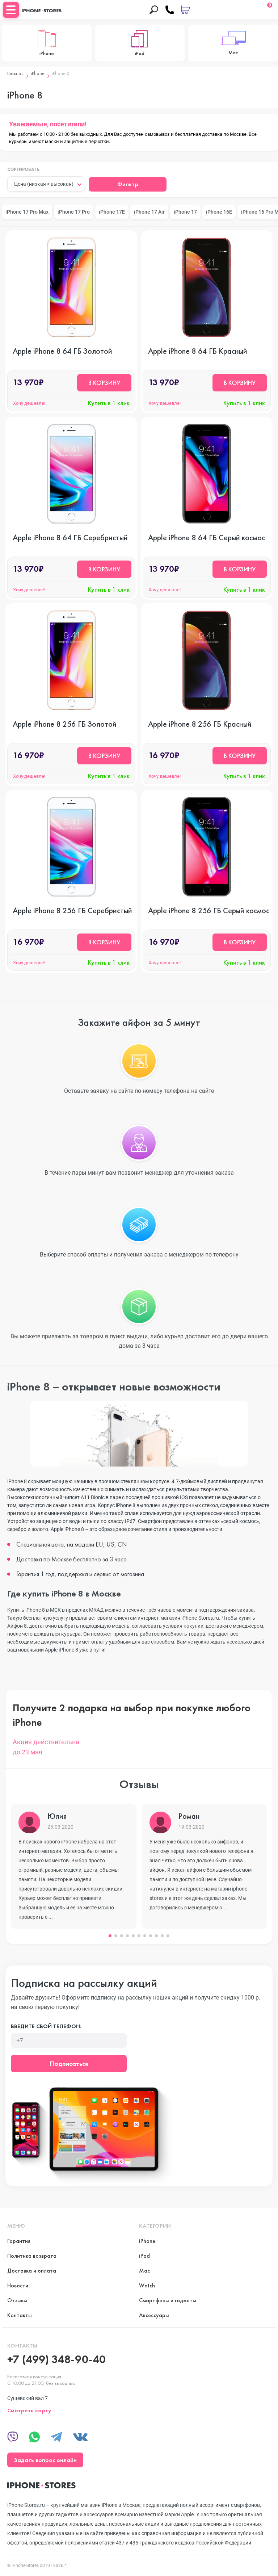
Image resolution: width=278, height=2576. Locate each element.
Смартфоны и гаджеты (168, 2300)
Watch (147, 2285)
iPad (144, 2256)
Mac (144, 2271)
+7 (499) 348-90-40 (56, 2359)
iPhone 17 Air (149, 212)
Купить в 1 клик (109, 403)
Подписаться (69, 2063)
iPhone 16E (219, 212)
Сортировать (24, 170)
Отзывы (17, 2300)
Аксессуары (154, 2315)
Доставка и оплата (32, 2271)
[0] (186, 10)
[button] (110, 1936)
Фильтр (128, 184)
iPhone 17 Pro (74, 212)
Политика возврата (32, 2256)
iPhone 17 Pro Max (27, 212)
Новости (18, 2285)
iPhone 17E (112, 212)
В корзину (104, 383)
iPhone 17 (185, 212)
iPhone (38, 73)
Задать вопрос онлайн (45, 2460)
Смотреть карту (29, 2410)
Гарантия (19, 2241)
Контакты (20, 2315)
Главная (15, 73)
